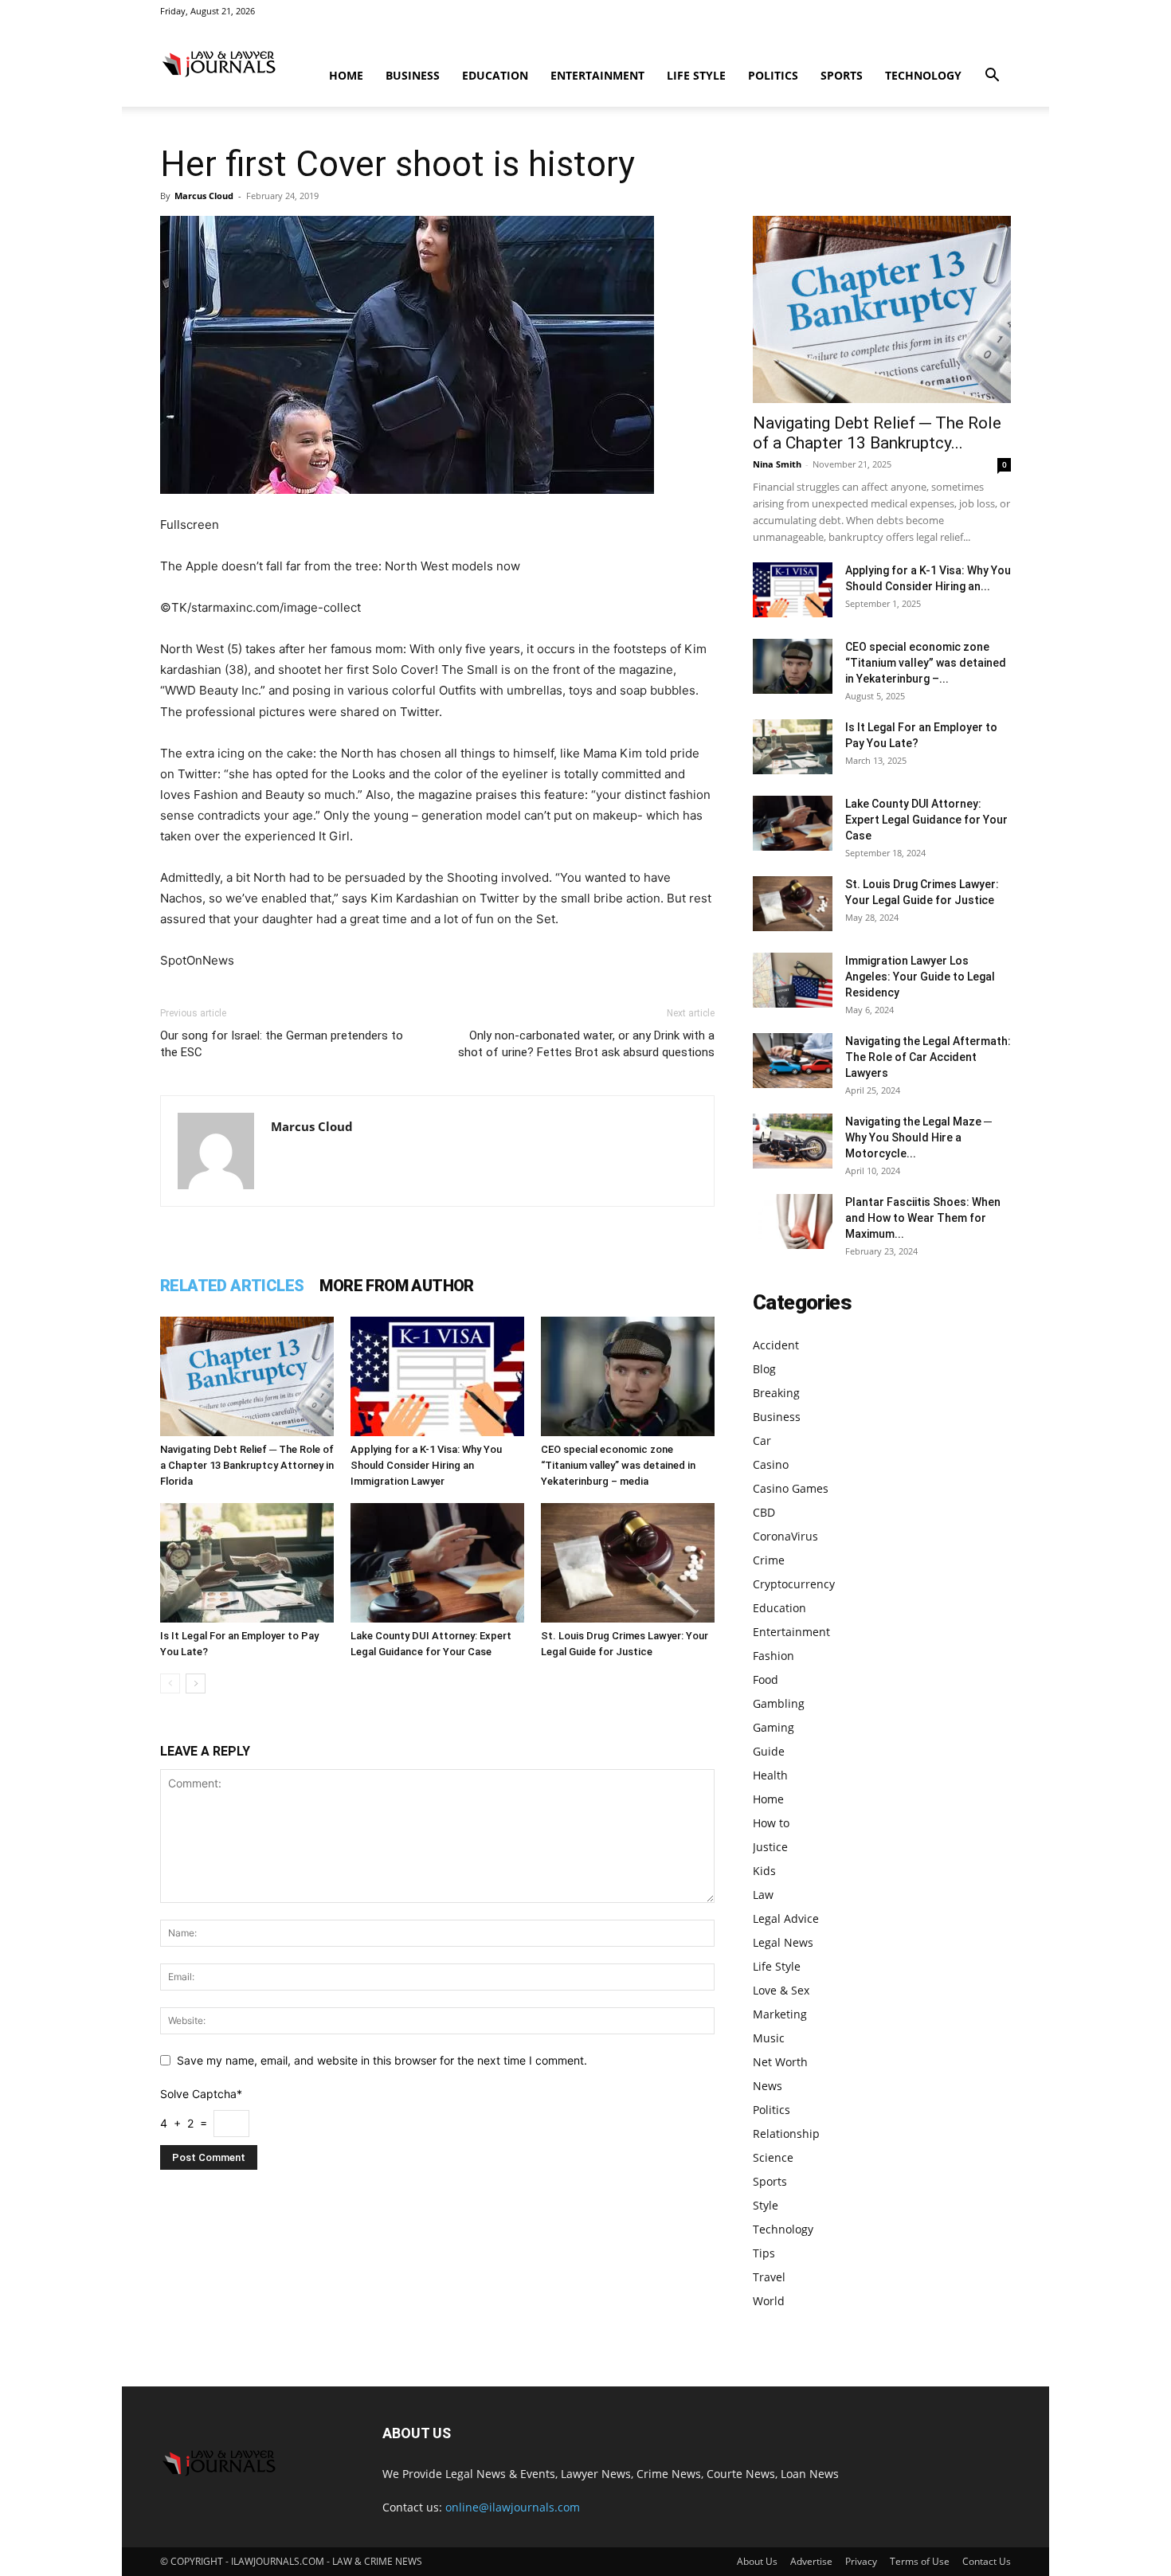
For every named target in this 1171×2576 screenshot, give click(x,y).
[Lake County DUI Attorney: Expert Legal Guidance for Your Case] (437, 1563)
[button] (992, 77)
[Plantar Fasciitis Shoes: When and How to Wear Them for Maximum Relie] (793, 1221)
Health (770, 1775)
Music (769, 2038)
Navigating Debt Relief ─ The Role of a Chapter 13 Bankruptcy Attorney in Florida (247, 1465)
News (768, 2086)
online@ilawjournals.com (513, 2507)
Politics (773, 75)
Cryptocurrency (794, 1584)
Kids (764, 1871)
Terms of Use (920, 2561)
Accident (776, 1345)
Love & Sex (781, 1990)
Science (773, 2157)
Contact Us (987, 2561)
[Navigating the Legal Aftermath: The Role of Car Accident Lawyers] (793, 1061)
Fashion (773, 1656)
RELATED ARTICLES (232, 1286)
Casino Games (791, 1488)
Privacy (861, 2561)
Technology (923, 75)
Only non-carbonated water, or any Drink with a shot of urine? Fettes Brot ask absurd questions (586, 1044)
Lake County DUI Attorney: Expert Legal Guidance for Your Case (926, 820)
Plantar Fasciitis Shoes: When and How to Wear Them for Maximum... (923, 1218)
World (769, 2301)
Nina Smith (777, 464)
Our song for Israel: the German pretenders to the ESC (282, 1044)
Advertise (811, 2561)
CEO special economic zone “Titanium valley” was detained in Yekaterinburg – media (618, 1465)
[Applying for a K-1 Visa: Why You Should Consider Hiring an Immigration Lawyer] (437, 1376)
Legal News (783, 1942)
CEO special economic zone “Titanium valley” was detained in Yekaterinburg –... (926, 663)
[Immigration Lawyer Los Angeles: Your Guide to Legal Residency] (793, 980)
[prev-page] (170, 1683)
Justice (770, 1847)
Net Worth (780, 2062)
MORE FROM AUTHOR (396, 1286)
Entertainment (597, 75)
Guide (769, 1751)
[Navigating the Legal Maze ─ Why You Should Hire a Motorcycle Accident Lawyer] (793, 1141)
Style (766, 2205)
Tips (764, 2253)
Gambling (779, 1703)
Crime (769, 1560)
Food (766, 1679)
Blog (764, 1369)
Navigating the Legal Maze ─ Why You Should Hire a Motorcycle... (918, 1137)
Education (495, 75)
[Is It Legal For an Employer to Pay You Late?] (247, 1563)
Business (413, 75)
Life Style (696, 75)
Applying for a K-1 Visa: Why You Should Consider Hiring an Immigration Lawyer (426, 1465)
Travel (769, 2277)
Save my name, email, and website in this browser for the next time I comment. (382, 2060)
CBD (764, 1512)
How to (771, 1823)
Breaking (776, 1393)
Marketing (780, 2014)
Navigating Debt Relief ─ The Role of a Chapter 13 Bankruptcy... (877, 433)
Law (763, 1895)
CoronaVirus (785, 1536)
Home (346, 75)
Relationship (786, 2134)
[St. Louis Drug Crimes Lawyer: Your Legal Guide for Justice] (628, 1563)
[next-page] (196, 1683)
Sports (842, 75)
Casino (771, 1464)
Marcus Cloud (204, 196)
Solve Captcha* (201, 2094)
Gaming (773, 1727)
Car (762, 1441)
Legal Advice (786, 1918)
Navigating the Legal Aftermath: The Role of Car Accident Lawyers (928, 1057)
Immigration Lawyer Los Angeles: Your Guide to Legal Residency (920, 977)
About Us (757, 2561)
